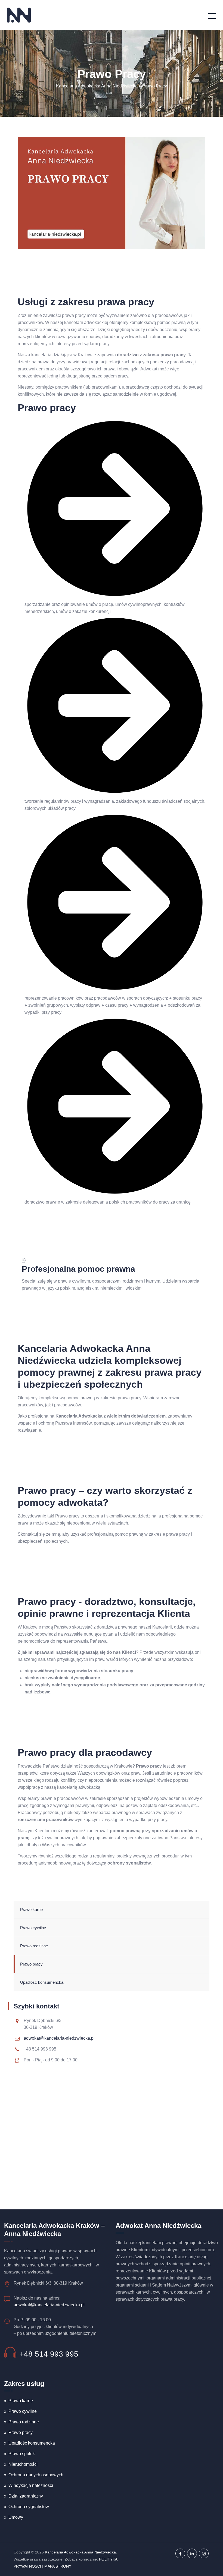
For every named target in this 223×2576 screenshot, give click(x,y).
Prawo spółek (22, 2454)
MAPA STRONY (58, 2566)
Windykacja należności (31, 2485)
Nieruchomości (23, 2464)
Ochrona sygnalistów (29, 2507)
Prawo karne (31, 1909)
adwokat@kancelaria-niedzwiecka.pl (59, 2038)
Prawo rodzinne (34, 1946)
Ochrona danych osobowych (36, 2475)
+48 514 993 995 (49, 2354)
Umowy (16, 2517)
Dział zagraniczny (26, 2496)
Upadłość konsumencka (42, 1982)
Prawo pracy (31, 1964)
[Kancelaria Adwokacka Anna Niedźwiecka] (19, 15)
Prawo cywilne (33, 1928)
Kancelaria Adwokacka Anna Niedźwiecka (80, 2552)
